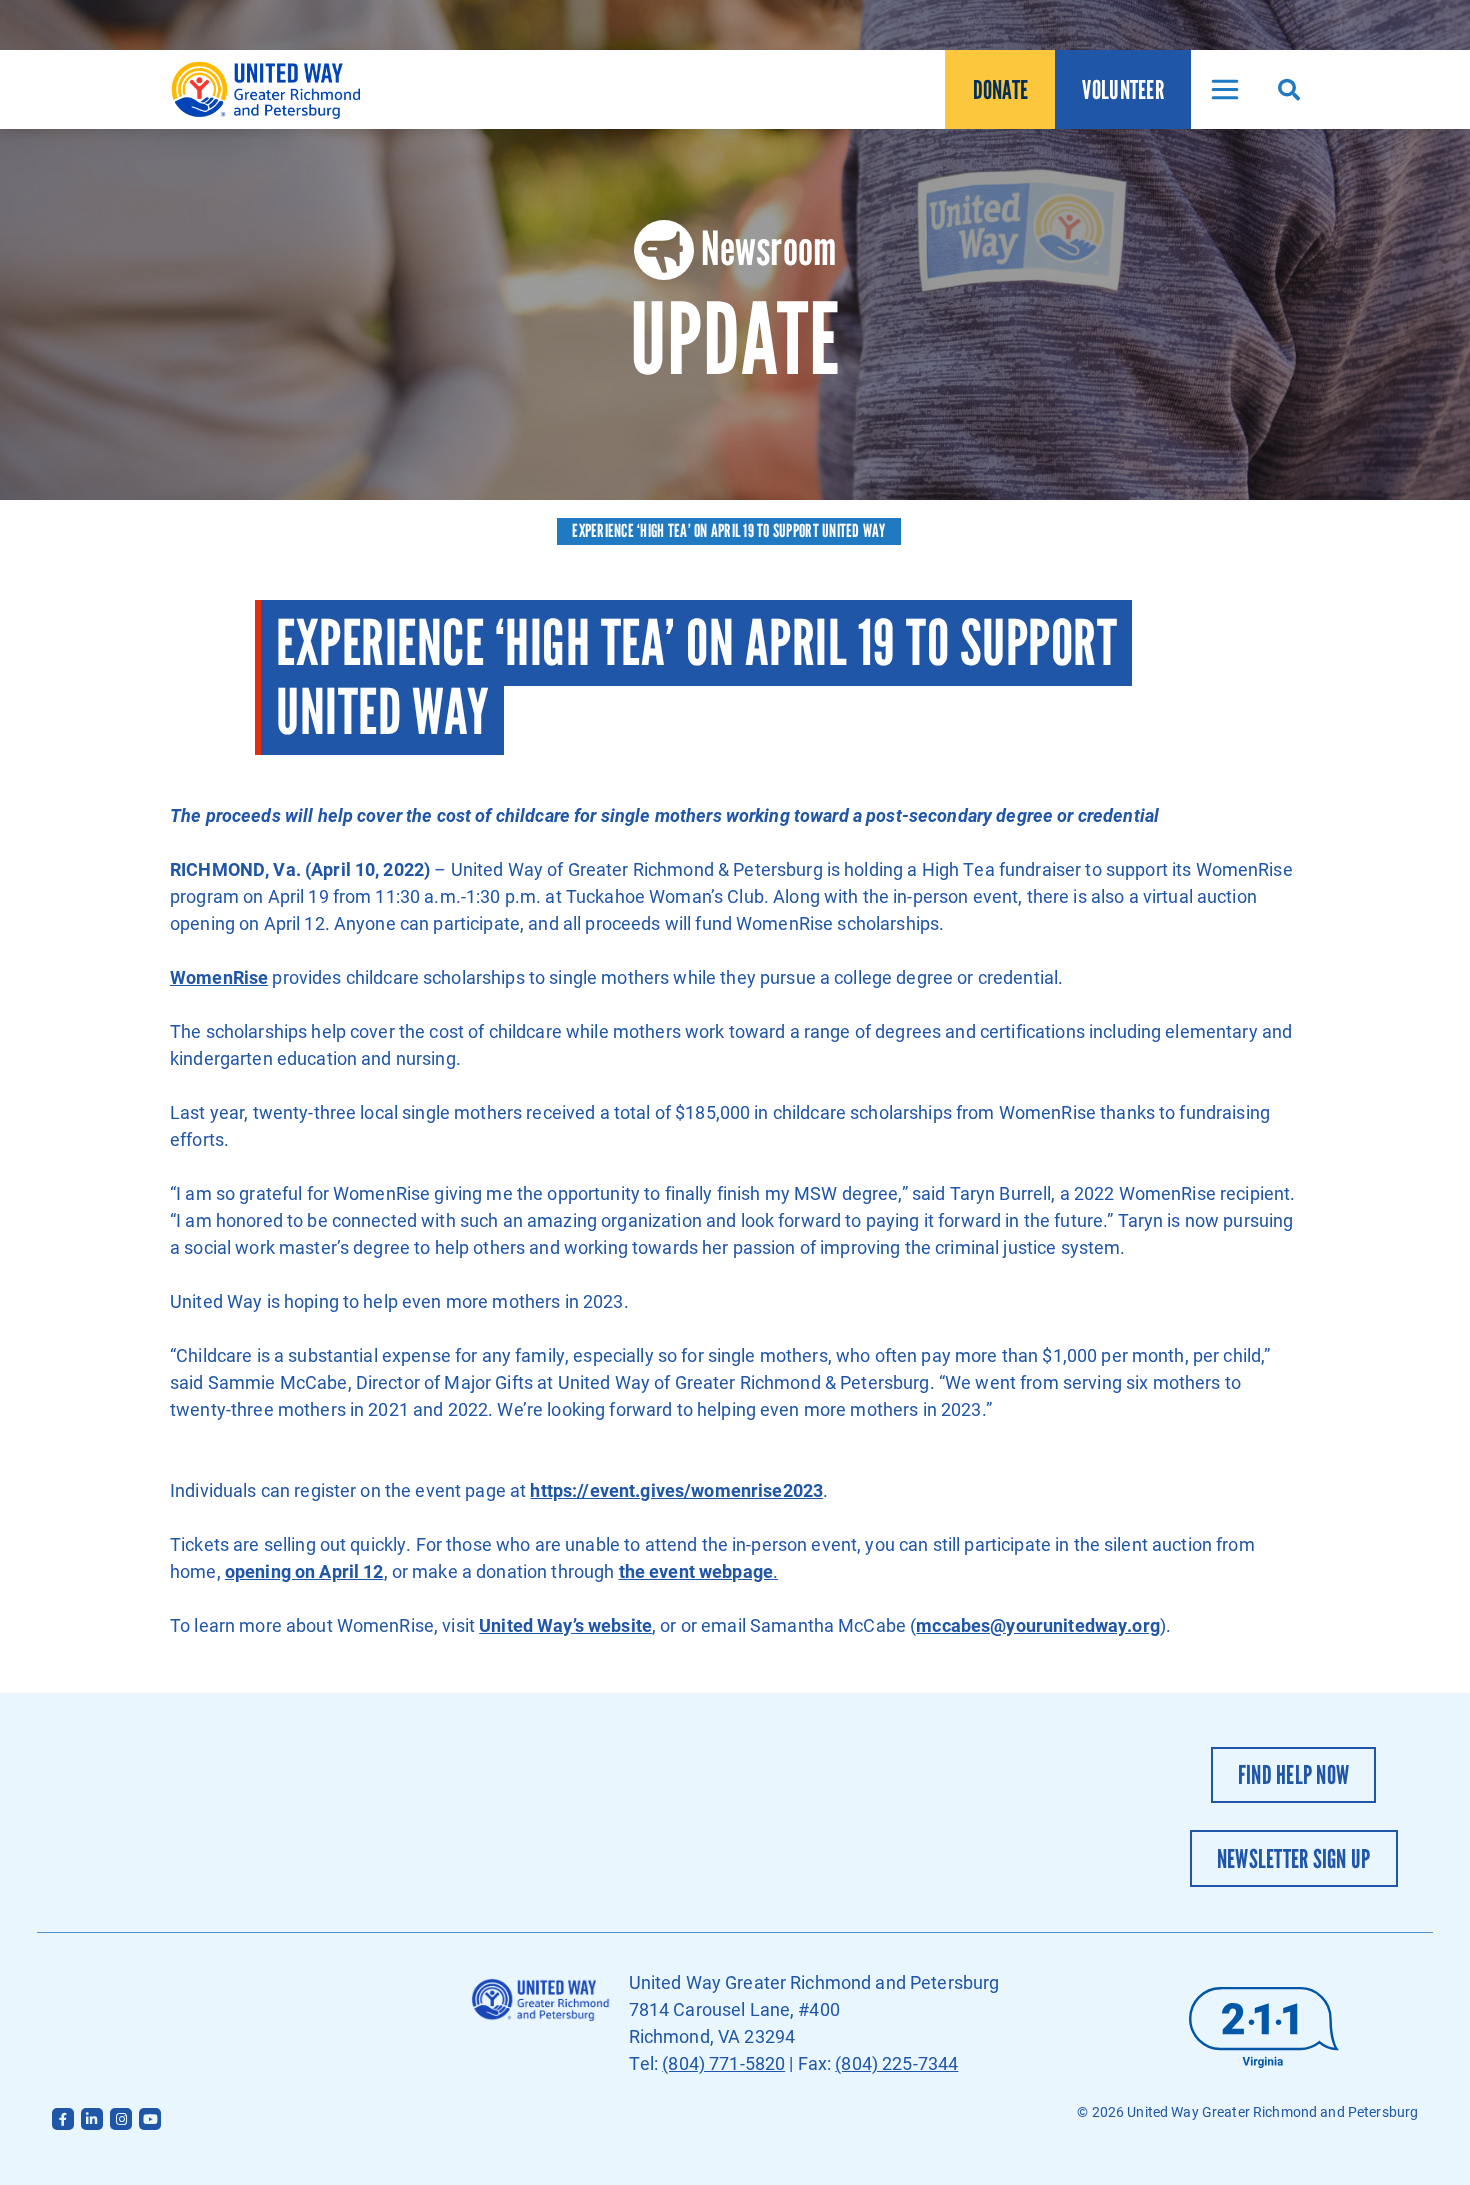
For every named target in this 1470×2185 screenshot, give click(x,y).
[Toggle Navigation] (1218, 89)
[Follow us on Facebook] (63, 2119)
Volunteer (1122, 89)
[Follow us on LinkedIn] (92, 2119)
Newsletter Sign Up (1294, 1858)
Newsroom (768, 248)
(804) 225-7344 (896, 2063)
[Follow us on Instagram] (121, 2119)
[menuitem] (1000, 89)
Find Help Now (1293, 1774)
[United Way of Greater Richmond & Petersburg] (270, 89)
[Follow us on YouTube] (150, 2119)
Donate (1001, 89)
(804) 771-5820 (723, 2063)
